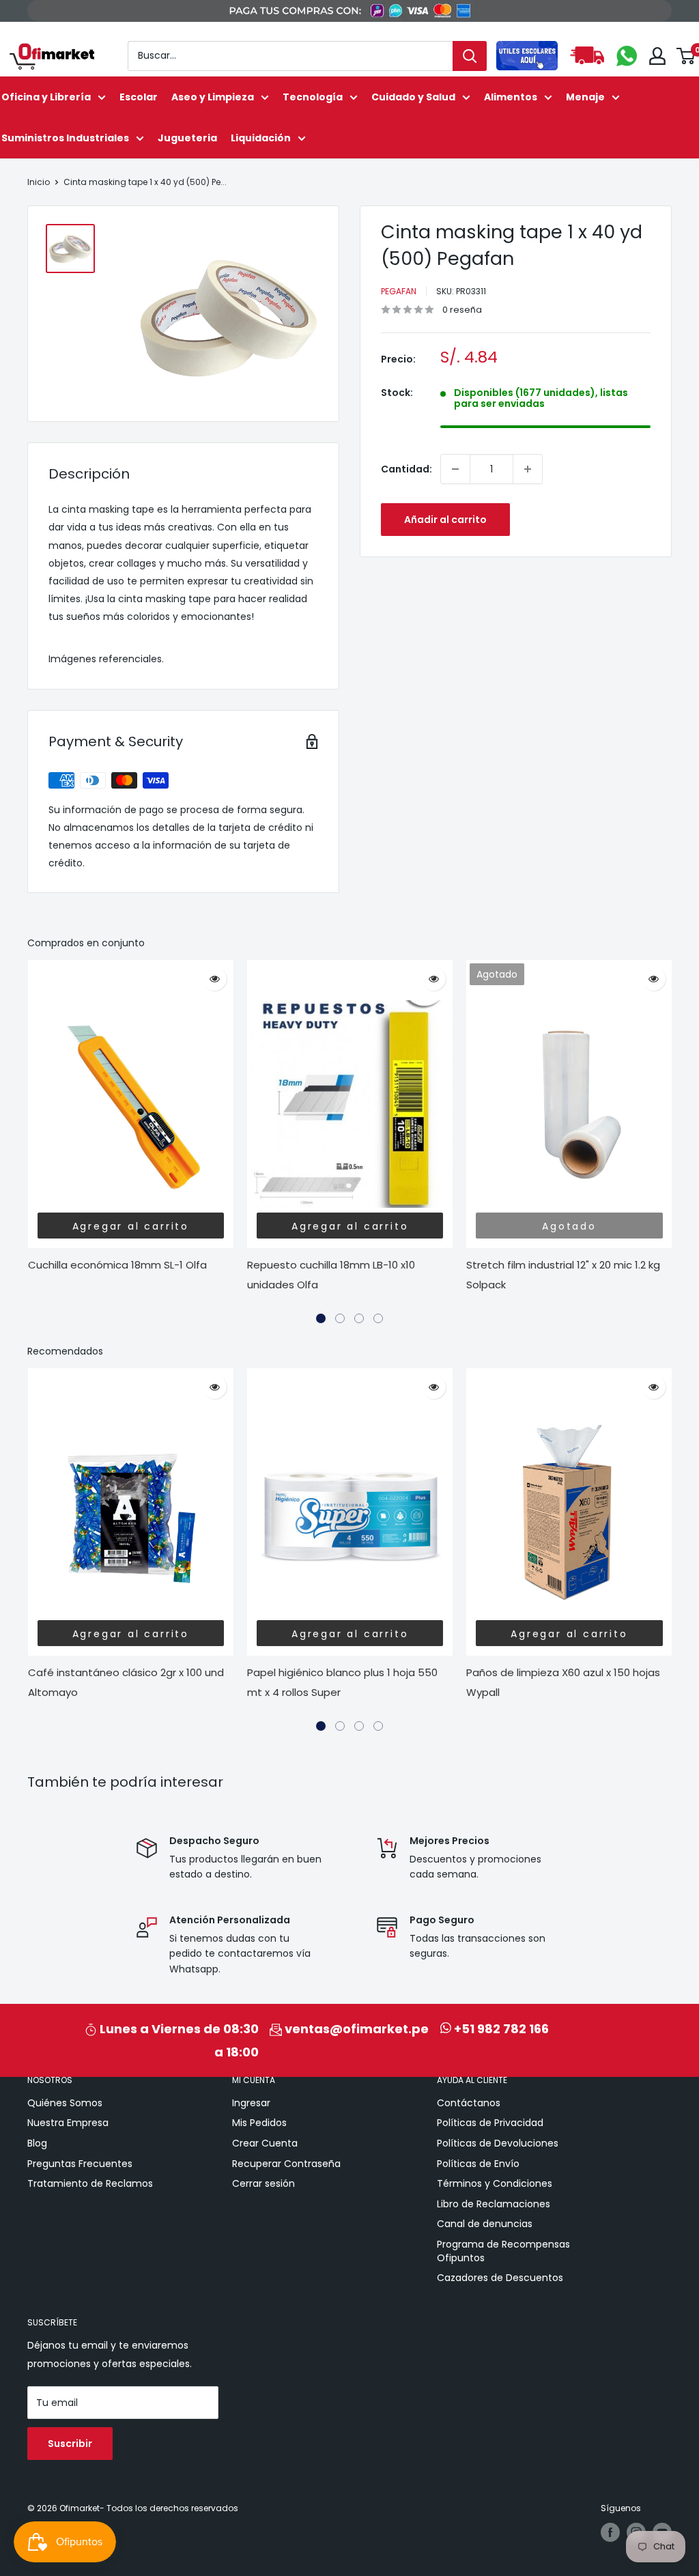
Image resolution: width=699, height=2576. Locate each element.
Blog (37, 2143)
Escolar (139, 97)
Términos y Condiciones (495, 2183)
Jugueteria (187, 138)
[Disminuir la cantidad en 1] (455, 469)
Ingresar (251, 2103)
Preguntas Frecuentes (80, 2164)
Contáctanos (469, 2103)
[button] (321, 1318)
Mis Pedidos (259, 2123)
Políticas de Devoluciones (498, 2143)
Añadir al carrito (445, 520)
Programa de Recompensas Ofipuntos (503, 2251)
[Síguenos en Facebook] (610, 2532)
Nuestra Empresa (68, 2123)
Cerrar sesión (263, 2183)
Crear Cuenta (265, 2143)
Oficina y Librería (46, 97)
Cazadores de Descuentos (500, 2278)
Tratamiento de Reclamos (90, 2183)
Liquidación (261, 138)
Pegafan (399, 291)
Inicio (39, 182)
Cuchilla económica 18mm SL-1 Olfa (117, 1265)
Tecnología (313, 97)
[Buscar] (470, 56)
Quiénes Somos (65, 2103)
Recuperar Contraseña (286, 2164)
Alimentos (511, 97)
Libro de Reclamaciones (494, 2204)
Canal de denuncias (485, 2224)
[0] (686, 56)
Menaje (585, 97)
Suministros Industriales (65, 138)
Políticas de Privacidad (490, 2123)
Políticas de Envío (478, 2164)
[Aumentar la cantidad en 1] (528, 469)
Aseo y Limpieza (213, 97)
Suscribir (70, 2444)
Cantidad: (406, 469)
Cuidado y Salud (413, 97)
